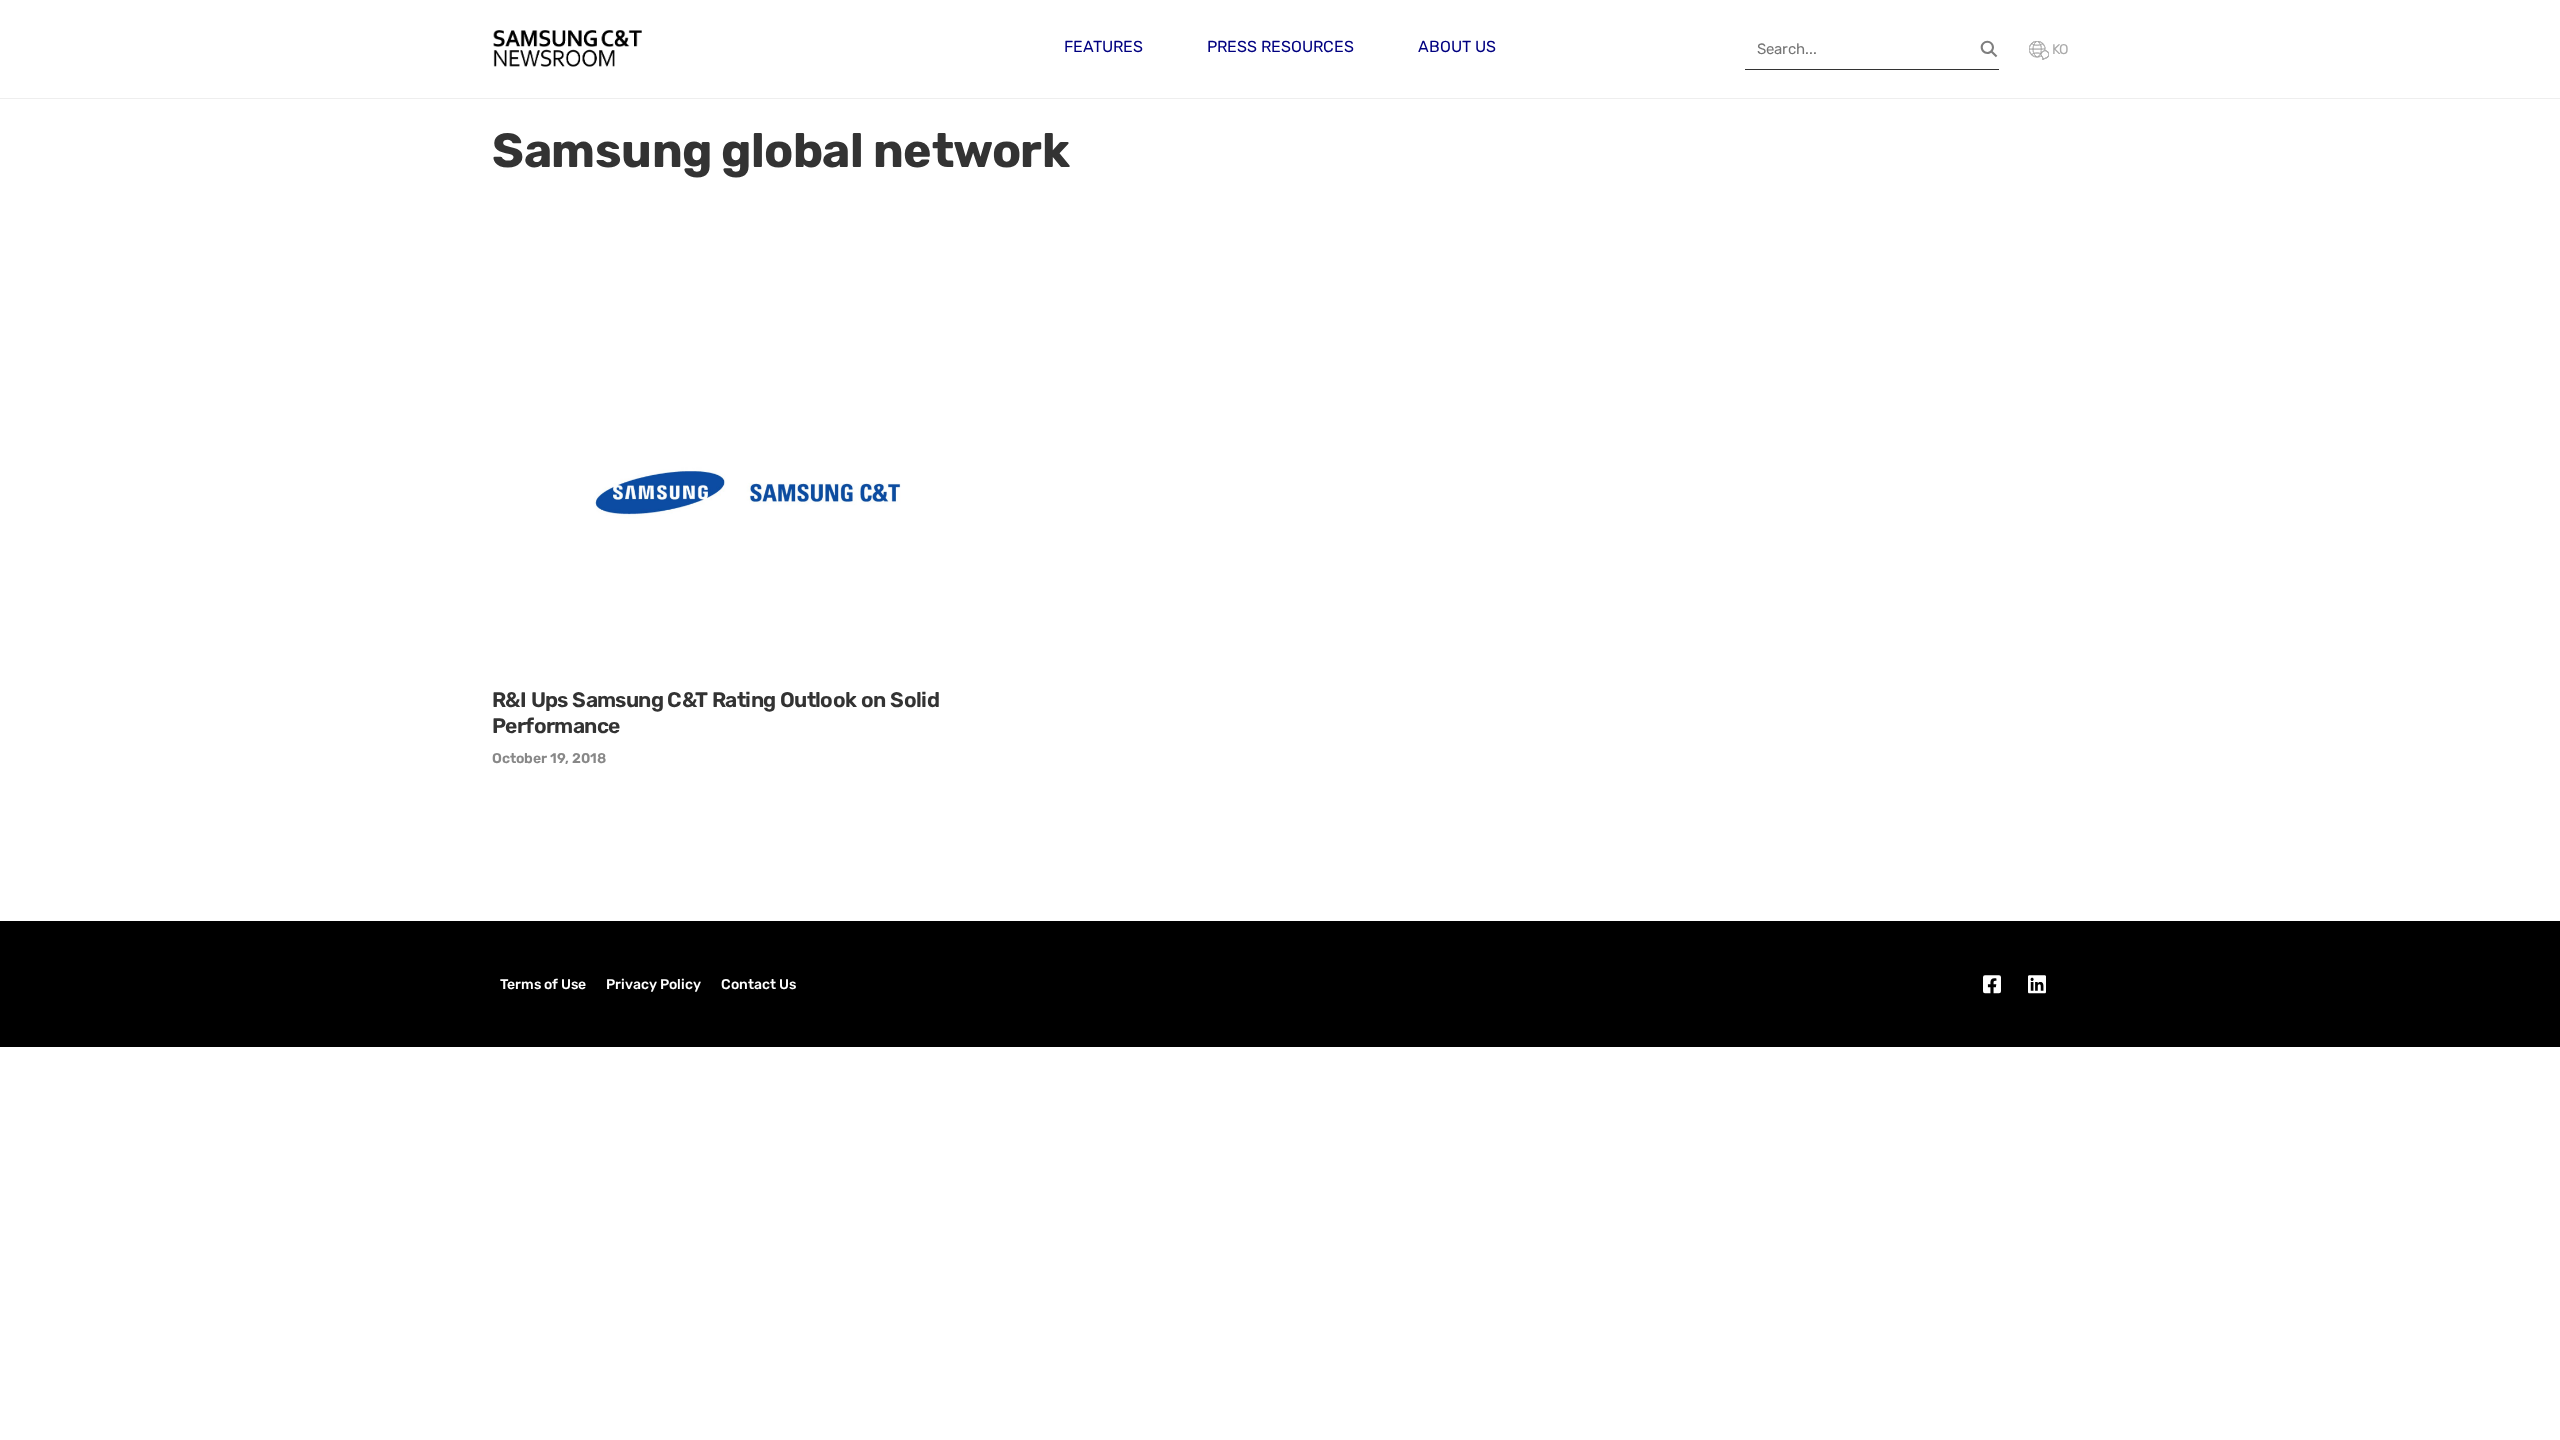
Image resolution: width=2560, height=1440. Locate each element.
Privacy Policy (653, 984)
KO (2058, 49)
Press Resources (1280, 46)
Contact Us (758, 984)
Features (1103, 46)
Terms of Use (543, 984)
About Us (1457, 46)
